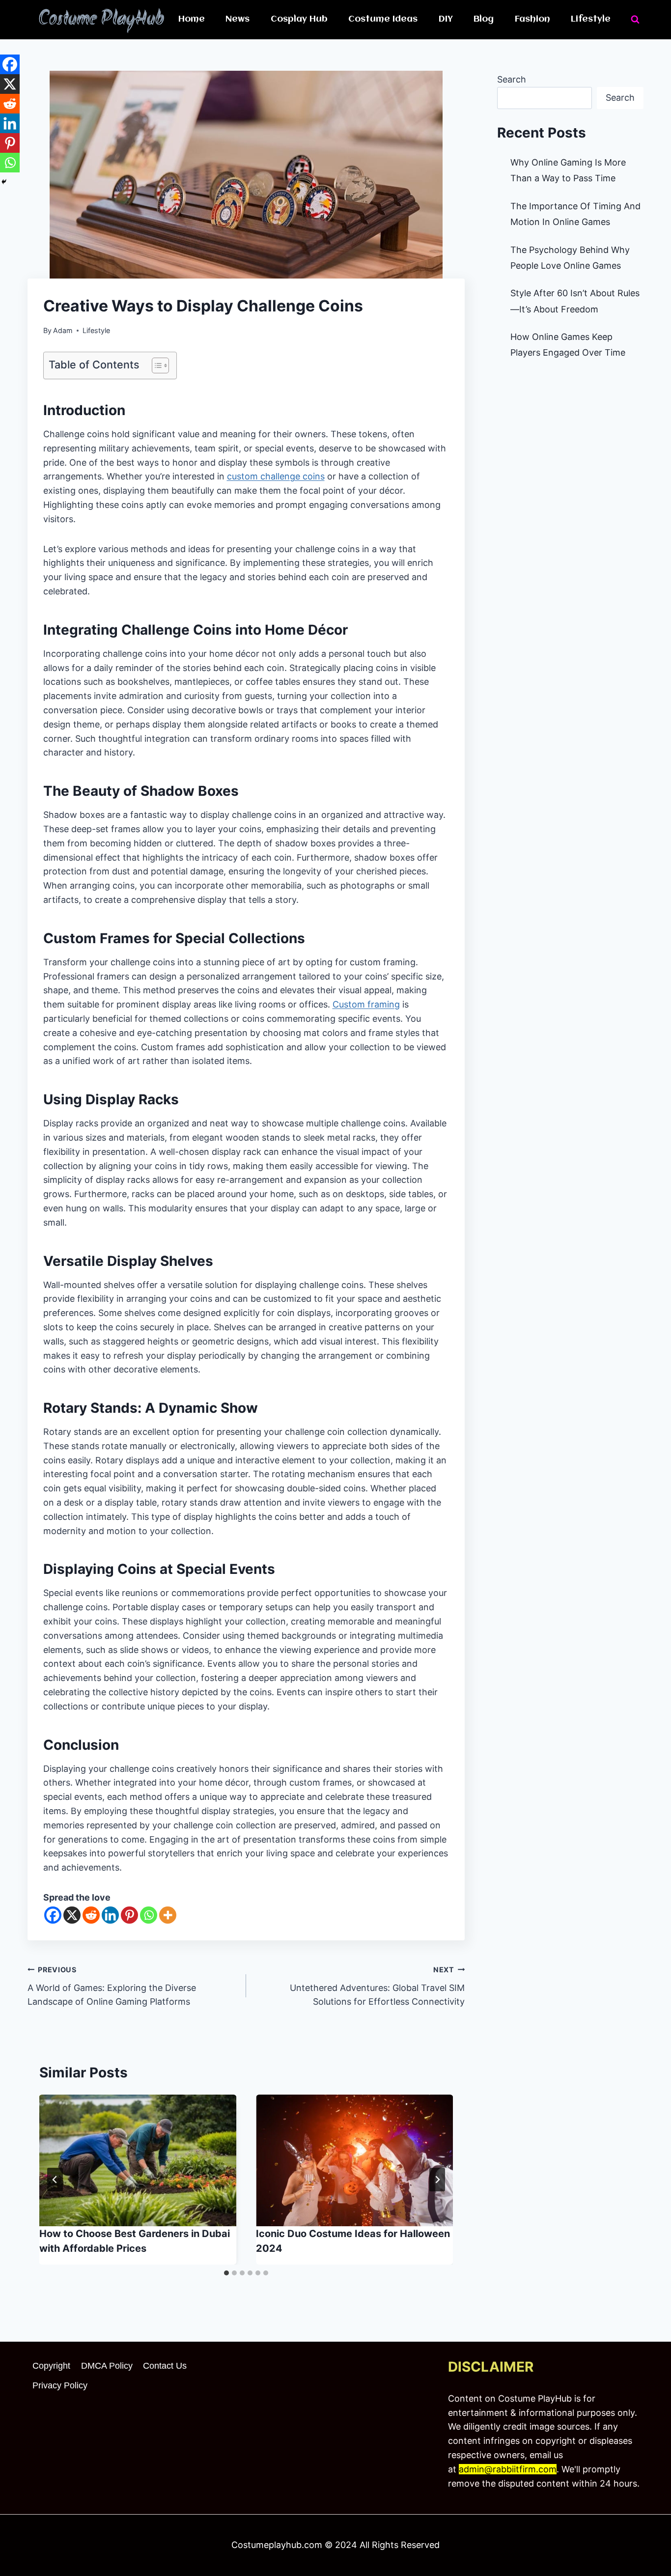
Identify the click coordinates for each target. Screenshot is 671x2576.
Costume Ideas (383, 19)
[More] (168, 1915)
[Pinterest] (129, 1915)
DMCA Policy (107, 2366)
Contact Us (165, 2366)
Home (192, 19)
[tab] (226, 2273)
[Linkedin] (110, 1915)
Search (512, 79)
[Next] (437, 2180)
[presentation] (138, 2160)
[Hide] (4, 182)
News (238, 19)
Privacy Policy (60, 2385)
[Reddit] (91, 1915)
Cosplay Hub (299, 19)
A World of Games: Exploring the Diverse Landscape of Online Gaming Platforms (112, 1986)
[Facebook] (53, 1915)
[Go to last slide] (55, 2180)
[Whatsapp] (149, 1915)
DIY (446, 19)
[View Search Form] (635, 20)
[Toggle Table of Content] (155, 365)
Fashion (532, 19)
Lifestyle (591, 19)
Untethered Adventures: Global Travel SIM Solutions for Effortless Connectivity (377, 1986)
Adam (63, 330)
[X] (72, 1915)
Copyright (51, 2366)
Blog (484, 19)
